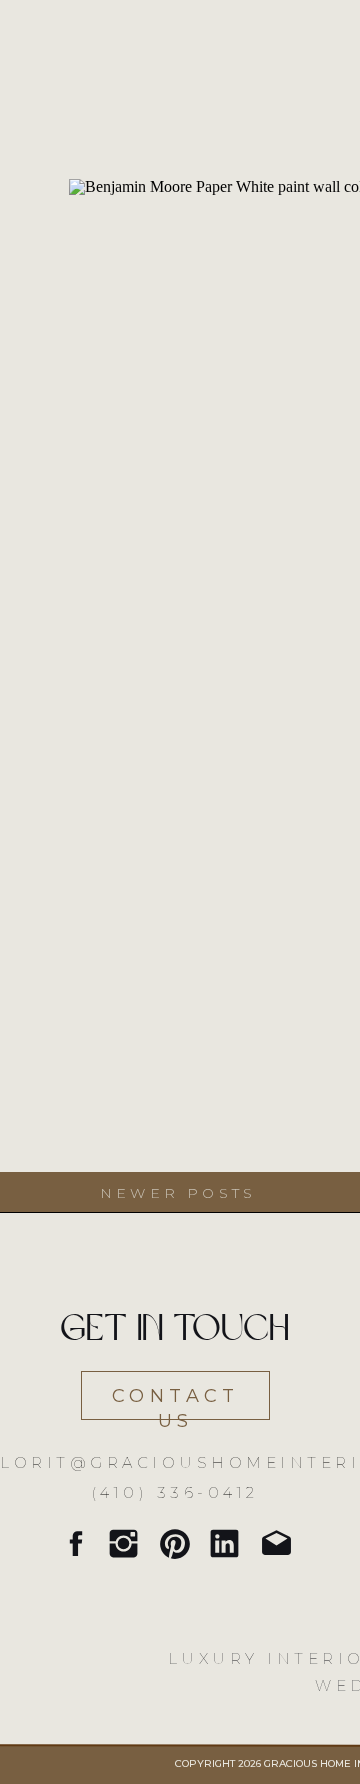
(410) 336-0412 (175, 1492)
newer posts (178, 1193)
